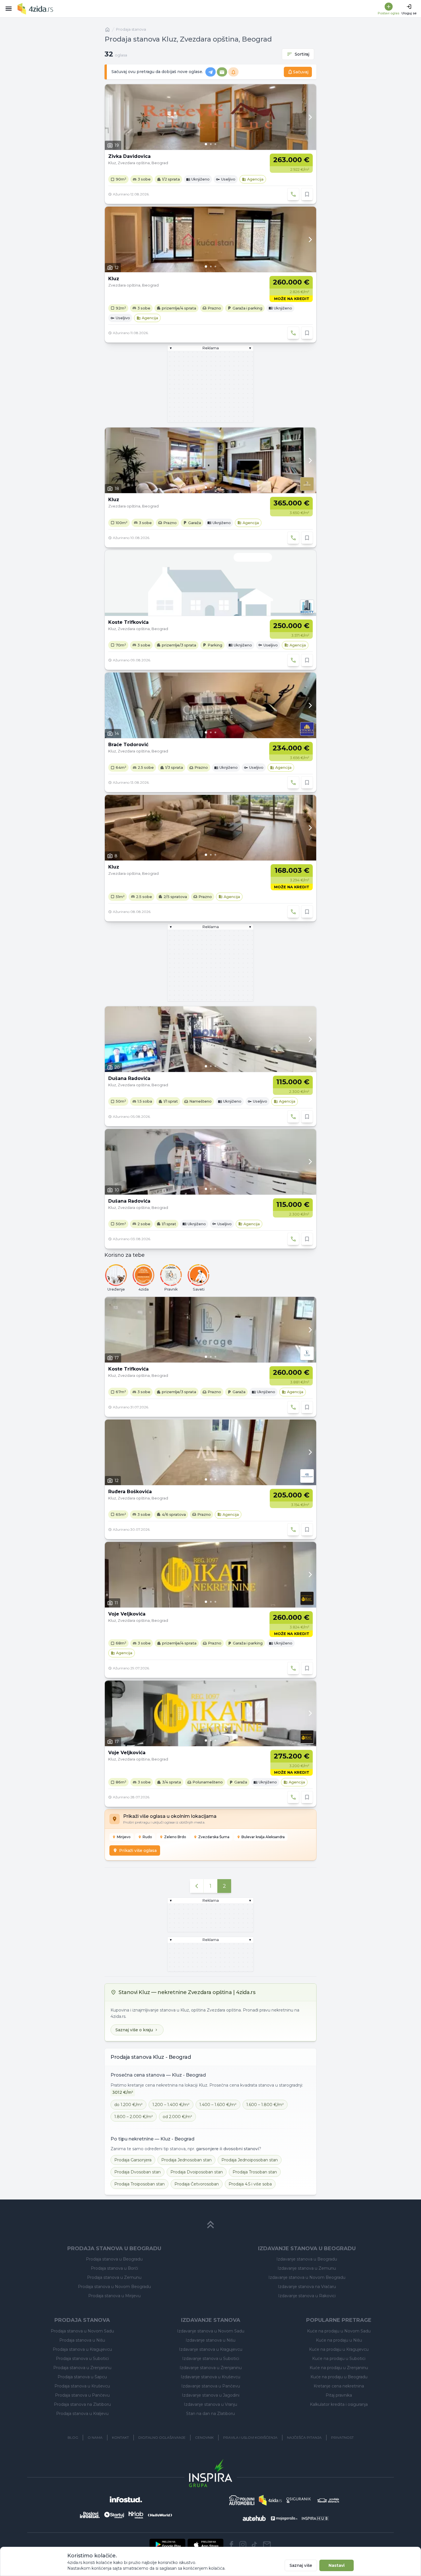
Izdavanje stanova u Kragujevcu (211, 2349)
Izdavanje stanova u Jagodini (211, 2395)
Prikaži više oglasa (138, 1850)
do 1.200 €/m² (128, 2105)
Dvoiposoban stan (197, 2172)
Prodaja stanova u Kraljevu (82, 2414)
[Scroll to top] (210, 2225)
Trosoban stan (255, 2172)
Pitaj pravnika (339, 2395)
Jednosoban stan (186, 2160)
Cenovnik (204, 2437)
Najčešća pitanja (304, 2437)
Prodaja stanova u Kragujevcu (82, 2349)
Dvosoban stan (137, 2172)
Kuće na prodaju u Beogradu (339, 2377)
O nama (95, 2437)
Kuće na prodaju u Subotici (339, 2359)
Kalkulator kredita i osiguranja (339, 2404)
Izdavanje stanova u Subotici (211, 2359)
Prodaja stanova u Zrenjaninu (82, 2368)
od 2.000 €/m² (177, 2117)
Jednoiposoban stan (250, 2160)
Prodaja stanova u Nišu (82, 2340)
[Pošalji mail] (267, 2544)
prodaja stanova (131, 29)
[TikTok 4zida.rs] (254, 2544)
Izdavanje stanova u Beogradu (307, 2259)
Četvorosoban (197, 2184)
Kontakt (120, 2437)
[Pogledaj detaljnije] (210, 117)
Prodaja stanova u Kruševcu (82, 2386)
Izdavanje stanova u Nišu (210, 2340)
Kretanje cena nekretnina (339, 2386)
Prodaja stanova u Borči (114, 2268)
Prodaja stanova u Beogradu (114, 2259)
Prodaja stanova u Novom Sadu (82, 2331)
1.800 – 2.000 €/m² (134, 2117)
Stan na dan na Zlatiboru (210, 2414)
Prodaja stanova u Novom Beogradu (114, 2287)
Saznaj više (301, 2565)
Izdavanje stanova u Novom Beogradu (307, 2277)
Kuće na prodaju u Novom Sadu (339, 2331)
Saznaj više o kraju (134, 2030)
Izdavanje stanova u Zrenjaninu (211, 2368)
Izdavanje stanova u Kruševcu (210, 2377)
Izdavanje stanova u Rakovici (307, 2296)
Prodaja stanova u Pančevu (82, 2395)
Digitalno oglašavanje (162, 2437)
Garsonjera (133, 2160)
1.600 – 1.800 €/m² (265, 2105)
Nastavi (337, 2565)
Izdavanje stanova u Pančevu (211, 2386)
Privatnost (342, 2437)
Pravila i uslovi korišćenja (250, 2437)
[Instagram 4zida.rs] (243, 2544)
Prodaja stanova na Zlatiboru (82, 2404)
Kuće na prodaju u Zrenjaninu (339, 2368)
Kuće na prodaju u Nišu (339, 2340)
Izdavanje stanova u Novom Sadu (211, 2331)
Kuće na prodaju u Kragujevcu (339, 2349)
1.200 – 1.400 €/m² (171, 2105)
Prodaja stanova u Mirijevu (114, 2296)
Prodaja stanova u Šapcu (82, 2377)
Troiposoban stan (139, 2184)
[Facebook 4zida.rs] (231, 2544)
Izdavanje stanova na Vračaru (307, 2287)
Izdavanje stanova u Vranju (210, 2404)
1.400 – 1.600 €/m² (218, 2105)
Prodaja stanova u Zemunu (114, 2277)
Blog (73, 2437)
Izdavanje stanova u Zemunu (307, 2268)
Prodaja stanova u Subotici (82, 2359)
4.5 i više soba (250, 2184)
